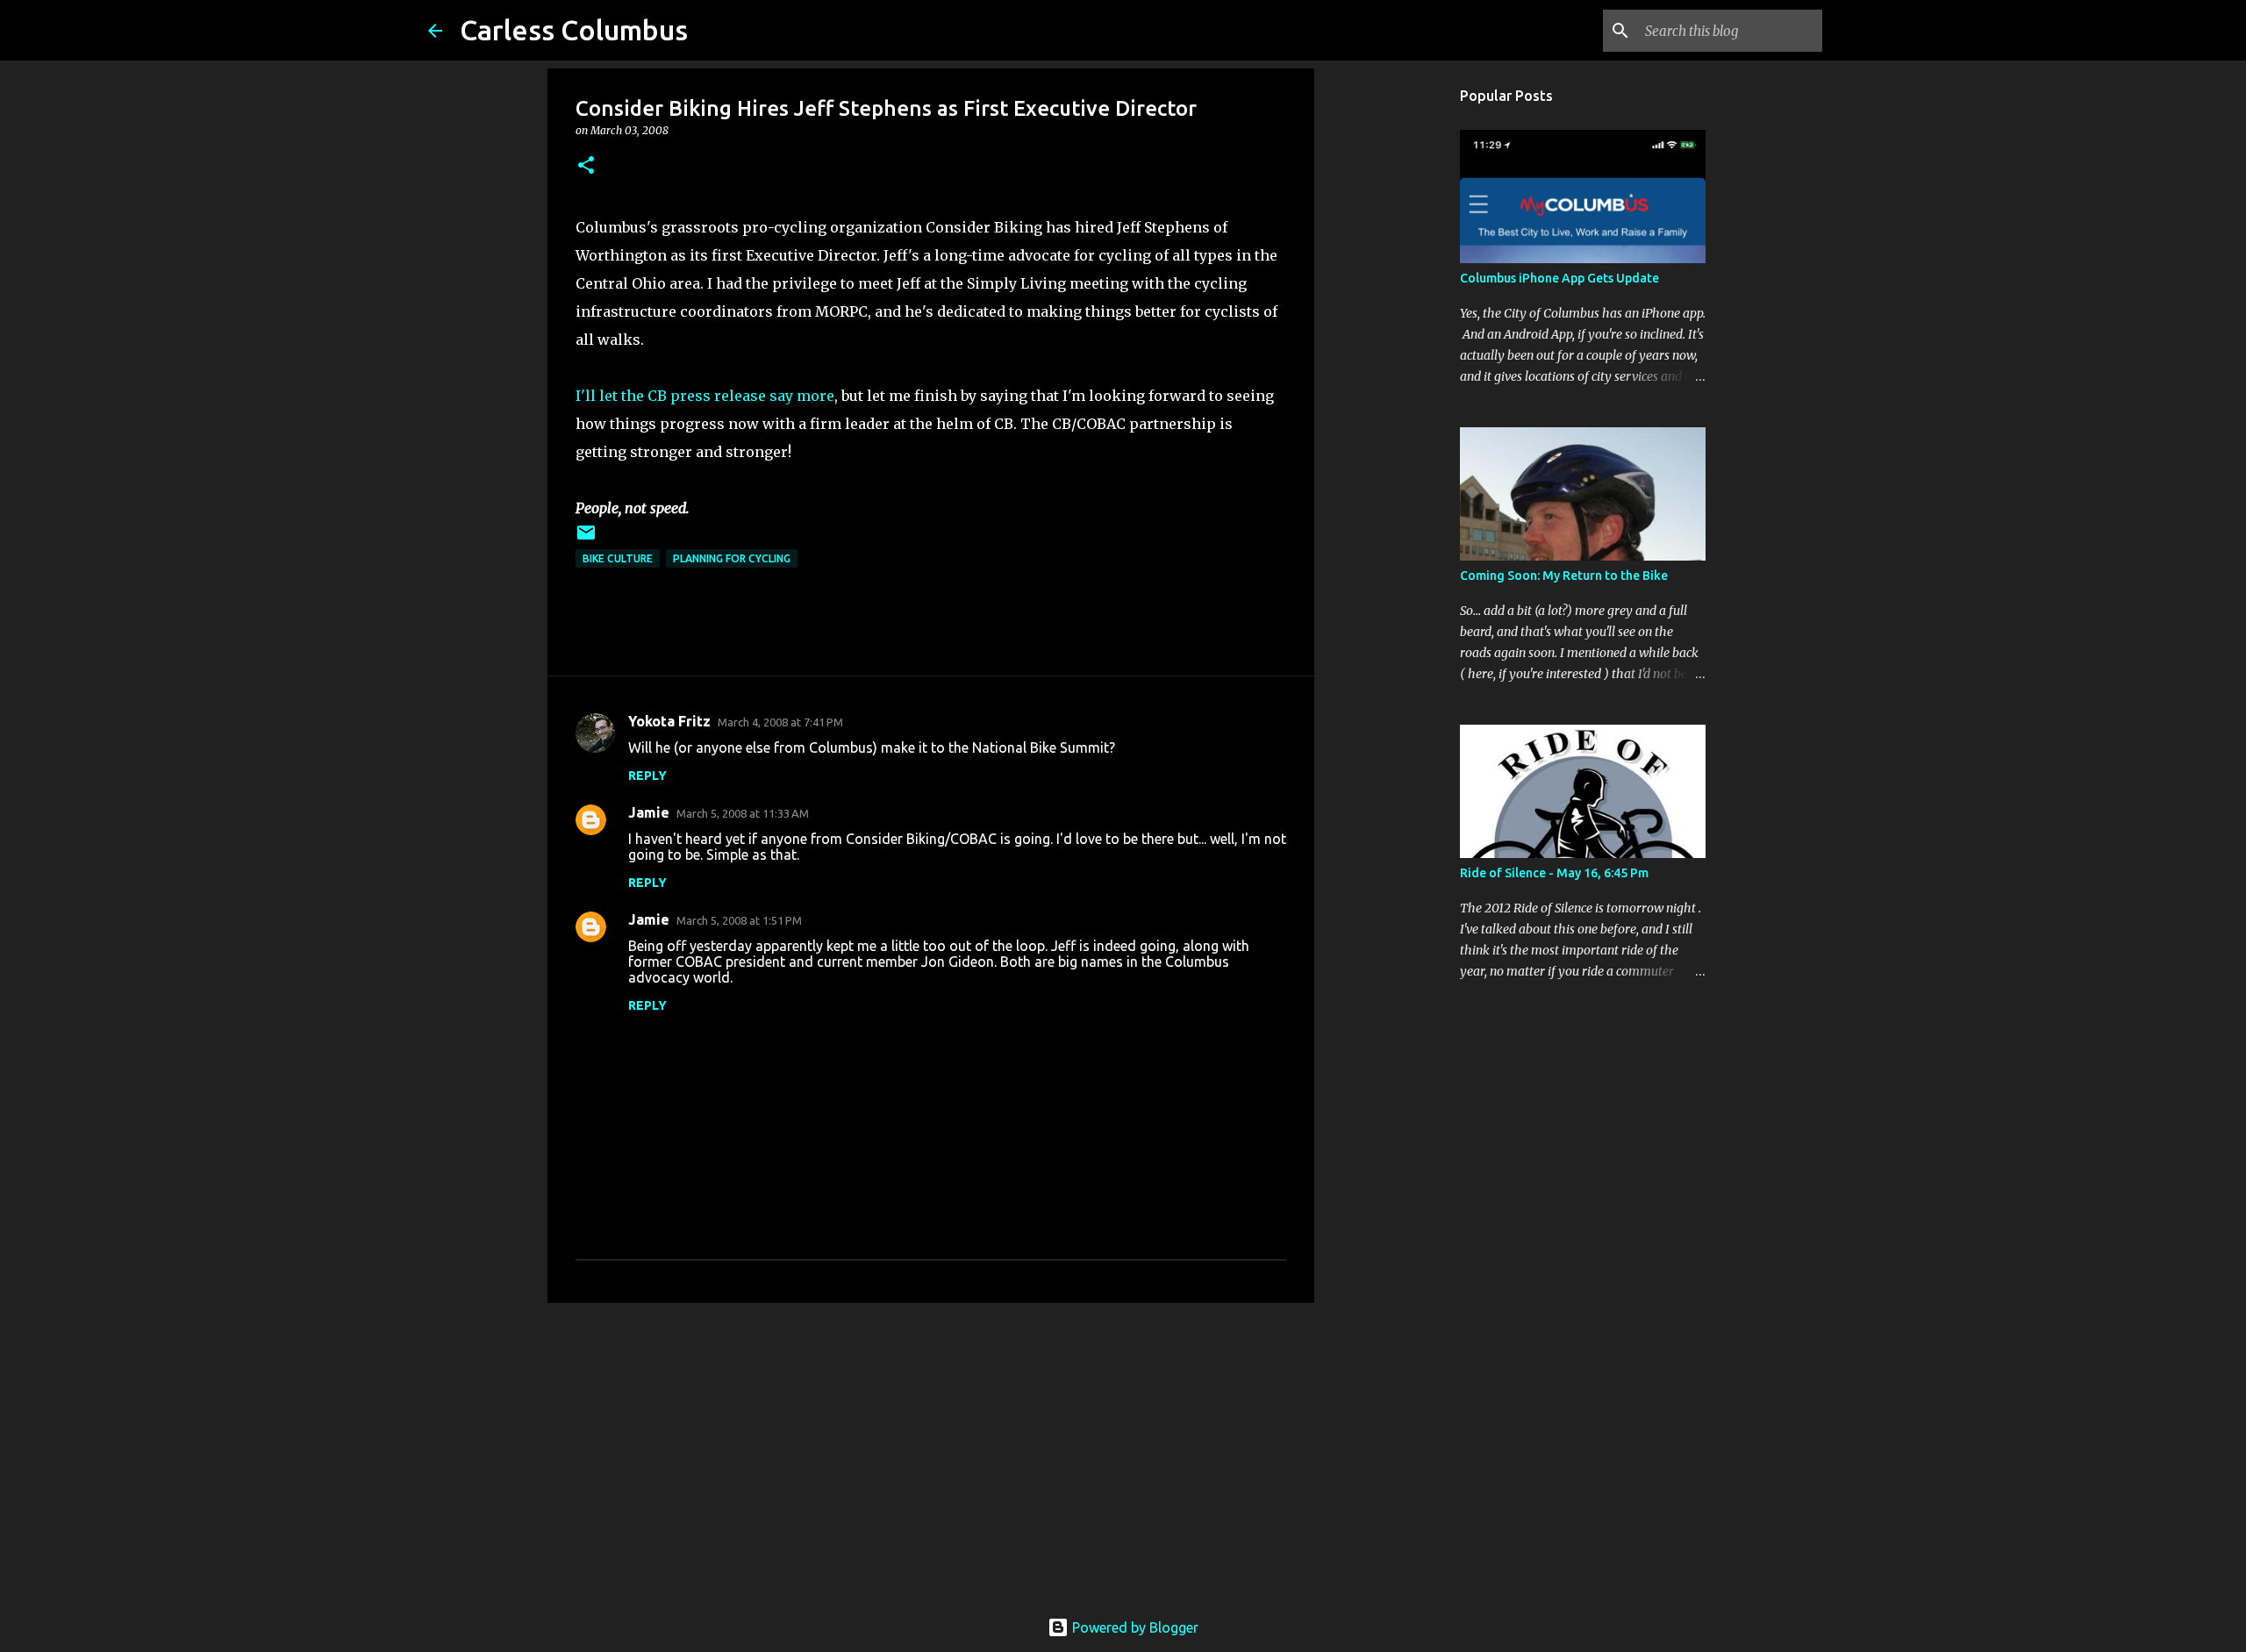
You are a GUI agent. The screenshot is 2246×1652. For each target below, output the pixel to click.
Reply (647, 776)
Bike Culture (618, 558)
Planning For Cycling (732, 558)
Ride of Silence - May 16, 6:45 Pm (1554, 873)
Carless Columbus (574, 30)
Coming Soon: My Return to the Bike (1564, 576)
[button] (586, 166)
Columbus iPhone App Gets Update (1559, 278)
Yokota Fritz (669, 721)
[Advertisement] (931, 1452)
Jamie (649, 812)
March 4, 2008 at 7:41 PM (780, 722)
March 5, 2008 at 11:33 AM (743, 813)
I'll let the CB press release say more (705, 396)
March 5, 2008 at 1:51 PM (739, 920)
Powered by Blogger (1134, 1627)
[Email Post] (586, 539)
